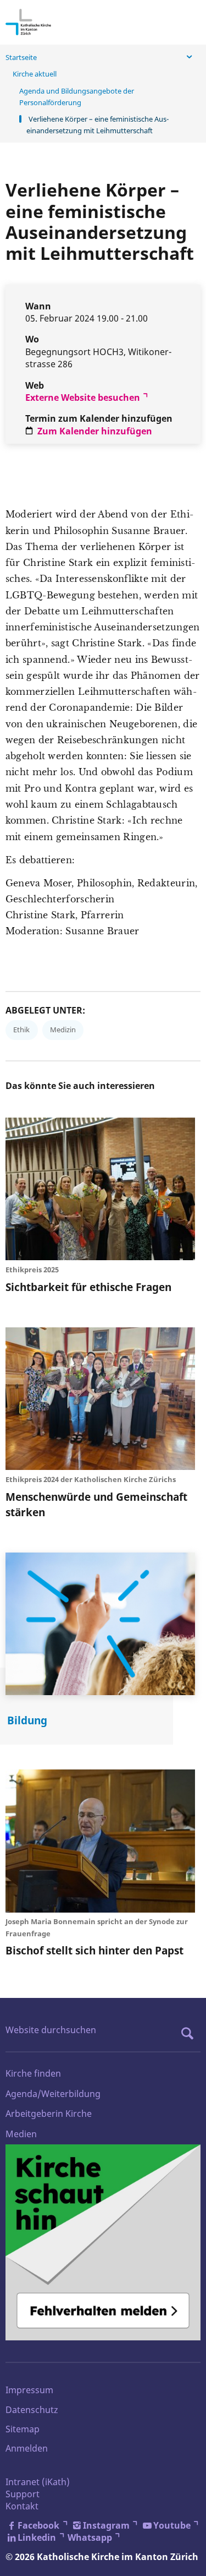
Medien (21, 2134)
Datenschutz (32, 2410)
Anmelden (27, 2448)
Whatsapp (90, 2537)
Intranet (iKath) (38, 2482)
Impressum (29, 2390)
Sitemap (23, 2429)
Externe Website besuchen (83, 397)
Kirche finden (33, 2073)
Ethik (21, 1030)
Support (23, 2494)
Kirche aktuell (35, 74)
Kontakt (22, 2506)
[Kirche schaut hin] (103, 2242)
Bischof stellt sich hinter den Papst (94, 1950)
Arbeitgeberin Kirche (49, 2114)
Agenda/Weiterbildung (53, 2094)
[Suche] (190, 2033)
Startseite (21, 57)
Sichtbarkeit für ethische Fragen (88, 1287)
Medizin (63, 1030)
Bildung (27, 1720)
